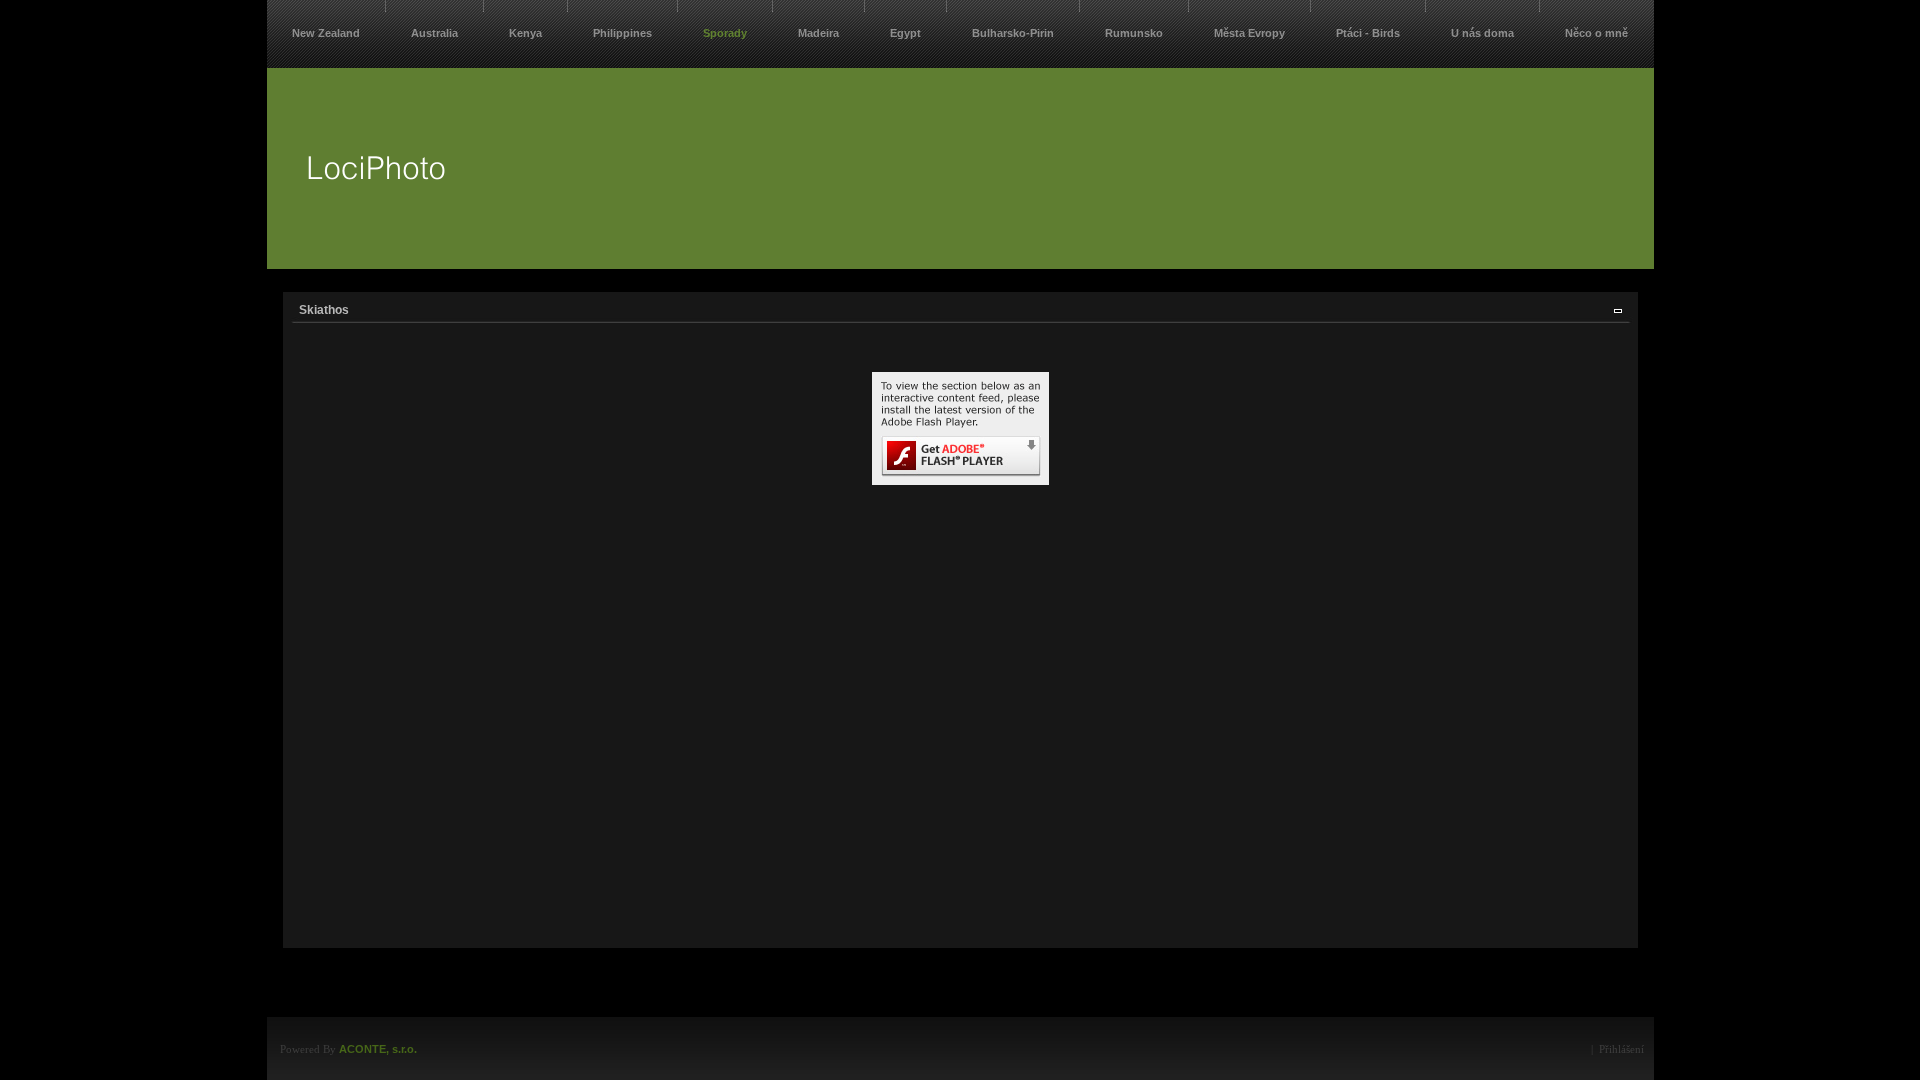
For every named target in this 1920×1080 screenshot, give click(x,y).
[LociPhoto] (376, 210)
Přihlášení (1621, 1049)
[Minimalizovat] (1618, 310)
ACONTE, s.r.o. (378, 1049)
